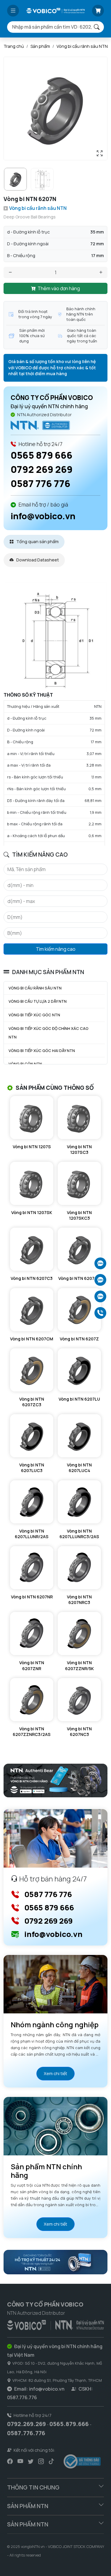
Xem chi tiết (55, 2073)
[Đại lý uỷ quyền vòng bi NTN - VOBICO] (55, 2324)
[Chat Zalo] (100, 1263)
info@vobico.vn (43, 516)
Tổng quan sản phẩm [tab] (37, 542)
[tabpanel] (55, 714)
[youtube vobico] (20, 2461)
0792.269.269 (26, 2424)
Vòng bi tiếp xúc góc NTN (34, 1015)
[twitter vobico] (31, 2461)
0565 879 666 (42, 455)
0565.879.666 (69, 2424)
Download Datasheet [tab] (37, 560)
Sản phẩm (40, 46)
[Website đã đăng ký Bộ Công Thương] (82, 2461)
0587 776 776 (41, 483)
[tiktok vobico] (51, 2461)
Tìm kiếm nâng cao (56, 949)
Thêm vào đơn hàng (59, 288)
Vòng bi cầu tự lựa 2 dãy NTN (38, 1001)
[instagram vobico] (41, 2461)
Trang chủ (14, 46)
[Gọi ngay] (100, 1313)
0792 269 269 (42, 469)
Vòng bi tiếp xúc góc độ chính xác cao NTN (49, 1033)
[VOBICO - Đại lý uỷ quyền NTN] (40, 425)
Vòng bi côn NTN (25, 1064)
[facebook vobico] (10, 2461)
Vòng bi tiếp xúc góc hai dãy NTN (42, 1051)
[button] (13, 11)
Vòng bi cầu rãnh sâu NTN (82, 46)
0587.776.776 (26, 2433)
